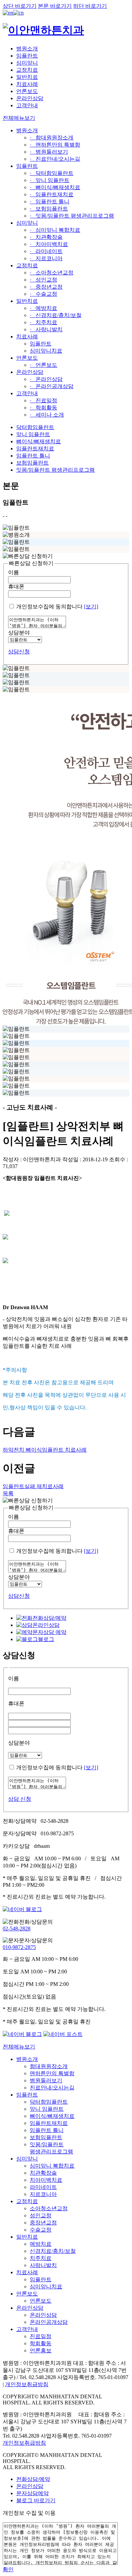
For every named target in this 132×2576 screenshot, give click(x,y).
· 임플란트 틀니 (50, 201)
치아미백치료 (46, 2180)
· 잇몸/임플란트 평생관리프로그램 (72, 216)
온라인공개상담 (49, 2322)
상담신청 (19, 652)
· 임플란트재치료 (52, 194)
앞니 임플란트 (33, 434)
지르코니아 (43, 2194)
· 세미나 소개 (47, 415)
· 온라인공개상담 (52, 386)
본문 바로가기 (55, 6)
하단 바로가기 (90, 6)
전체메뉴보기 (19, 2047)
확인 (8, 2569)
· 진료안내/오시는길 (55, 159)
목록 (8, 1493)
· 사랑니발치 (46, 329)
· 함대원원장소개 (52, 138)
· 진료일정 (43, 400)
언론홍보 (41, 2350)
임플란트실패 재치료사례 (33, 1486)
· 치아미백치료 (49, 244)
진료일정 (41, 2336)
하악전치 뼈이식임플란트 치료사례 (45, 1450)
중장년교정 (43, 2223)
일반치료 (27, 77)
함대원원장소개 (49, 2066)
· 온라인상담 (46, 379)
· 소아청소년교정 (52, 273)
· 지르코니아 (46, 258)
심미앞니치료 (46, 351)
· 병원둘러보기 (49, 152)
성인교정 (41, 2215)
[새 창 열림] (8, 13)
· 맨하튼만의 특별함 (55, 145)
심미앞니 (27, 63)
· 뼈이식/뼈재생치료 (55, 187)
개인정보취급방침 (27, 2384)
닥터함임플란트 (35, 427)
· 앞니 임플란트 (50, 180)
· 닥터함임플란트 (52, 173)
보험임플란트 (32, 463)
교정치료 (27, 70)
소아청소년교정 (49, 2208)
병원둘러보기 (46, 2080)
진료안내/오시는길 (52, 2088)
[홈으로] (43, 30)
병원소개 (27, 49)
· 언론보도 (43, 365)
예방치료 (41, 2244)
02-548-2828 (17, 1929)
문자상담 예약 (49, 1632)
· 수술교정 (43, 294)
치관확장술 (43, 2173)
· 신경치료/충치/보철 (56, 315)
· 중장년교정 (46, 287)
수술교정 (41, 2230)
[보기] (91, 607)
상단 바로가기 (20, 6)
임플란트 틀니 (33, 456)
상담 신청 (20, 1799)
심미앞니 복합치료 (52, 2166)
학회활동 (41, 2343)
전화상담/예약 (49, 1618)
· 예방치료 (43, 308)
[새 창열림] (22, 1909)
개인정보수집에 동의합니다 (49, 607)
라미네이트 (43, 2187)
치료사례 (27, 84)
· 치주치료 (43, 322)
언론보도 (27, 91)
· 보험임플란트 (49, 209)
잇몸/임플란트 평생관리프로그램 (56, 470)
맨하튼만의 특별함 (52, 2073)
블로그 (46, 1639)
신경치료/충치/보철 (53, 2251)
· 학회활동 (43, 408)
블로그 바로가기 (36, 2500)
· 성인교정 (43, 280)
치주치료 (41, 2258)
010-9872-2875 (19, 1947)
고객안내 (27, 105)
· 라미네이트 (46, 251)
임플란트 (27, 56)
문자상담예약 (32, 2493)
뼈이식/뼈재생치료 (39, 441)
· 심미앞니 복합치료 (55, 230)
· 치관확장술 (46, 237)
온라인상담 (30, 98)
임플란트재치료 (35, 449)
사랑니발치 (43, 2265)
